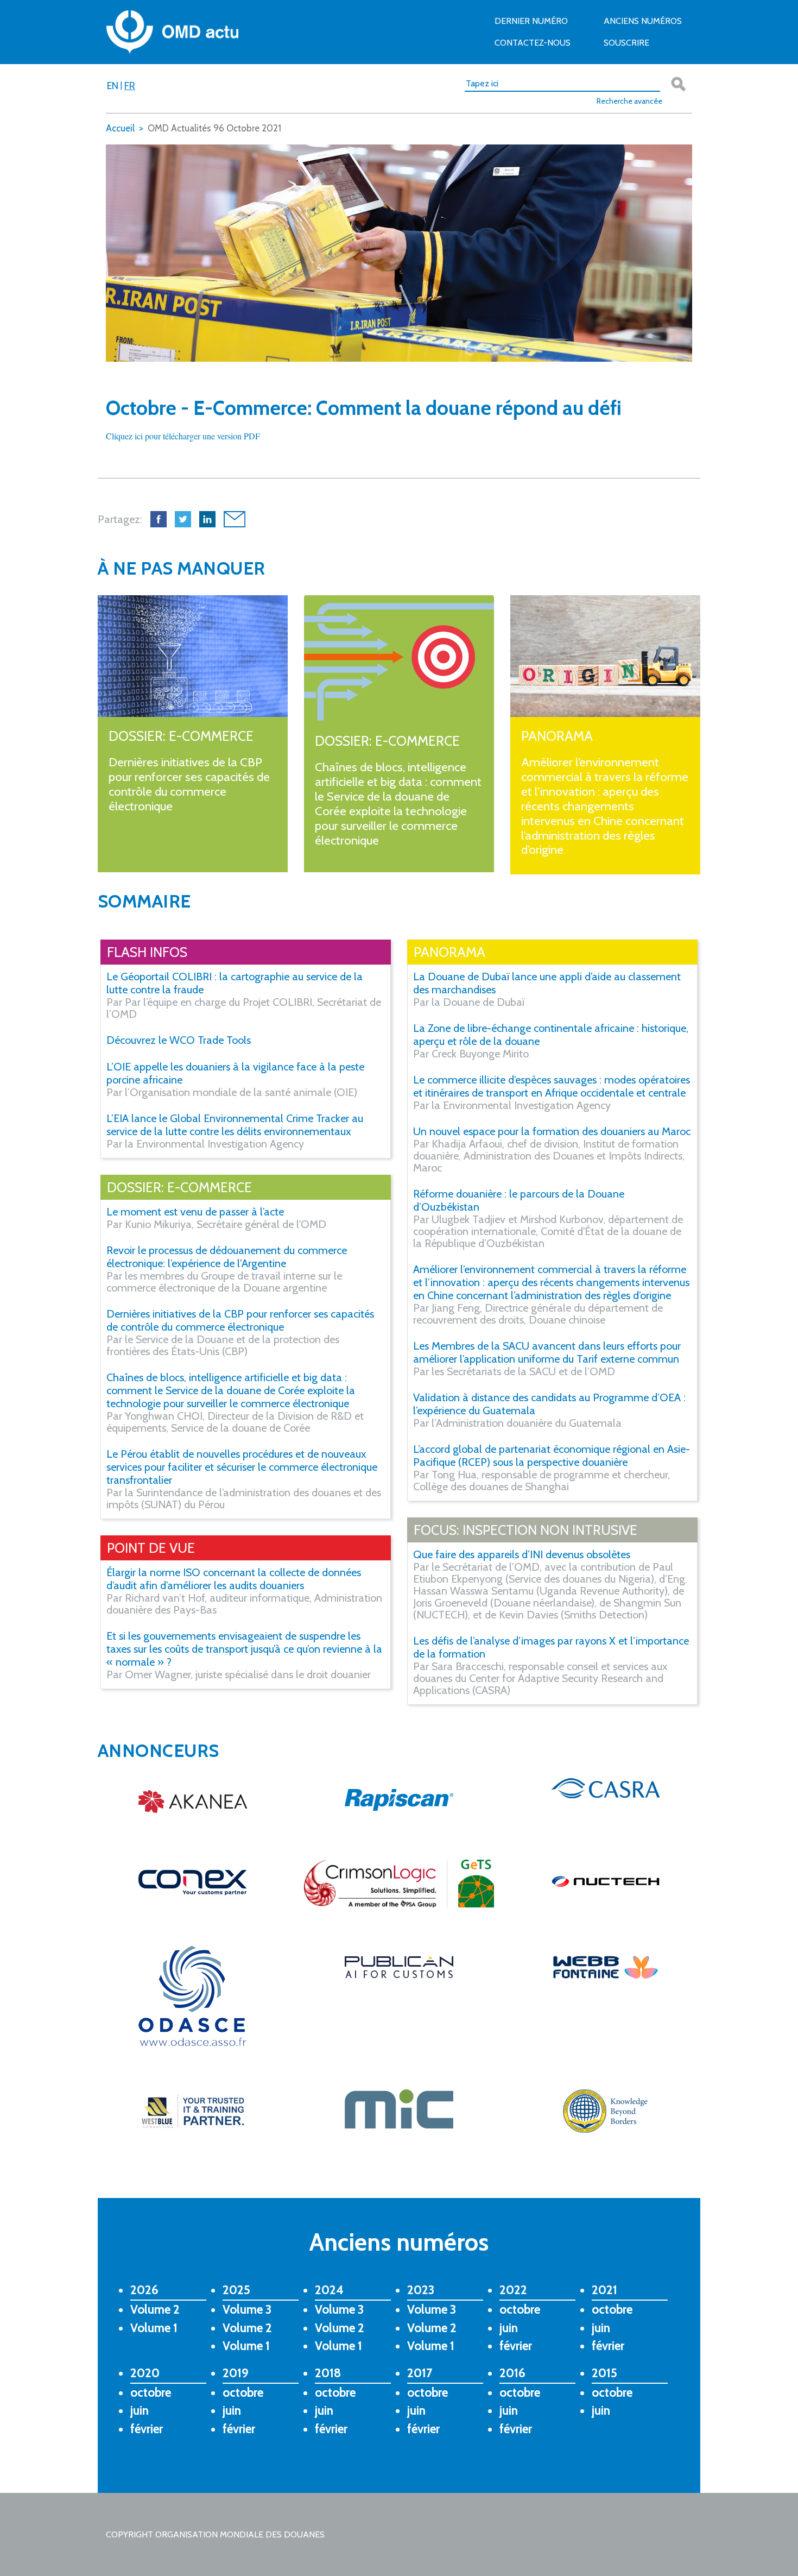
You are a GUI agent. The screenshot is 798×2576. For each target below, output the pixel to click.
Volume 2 (155, 2309)
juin (509, 2328)
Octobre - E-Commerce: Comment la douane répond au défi (364, 408)
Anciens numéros (643, 21)
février (516, 2346)
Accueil (120, 128)
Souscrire (626, 43)
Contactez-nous (533, 43)
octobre (520, 2309)
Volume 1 (154, 2328)
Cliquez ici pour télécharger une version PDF (183, 436)
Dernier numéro (531, 21)
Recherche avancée (629, 101)
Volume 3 (247, 2309)
